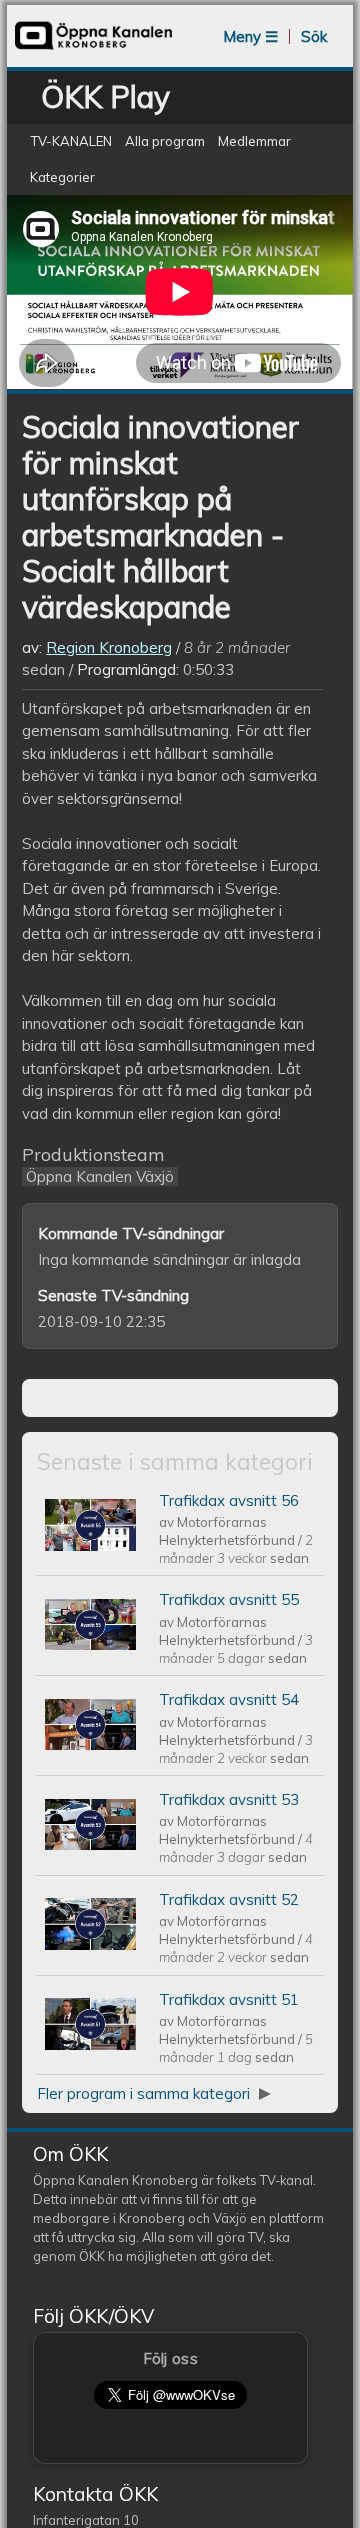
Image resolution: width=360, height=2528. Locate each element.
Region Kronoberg (109, 647)
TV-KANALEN (71, 141)
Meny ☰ (250, 36)
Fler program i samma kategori (145, 2093)
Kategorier (62, 177)
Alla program (165, 141)
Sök (314, 36)
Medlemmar (254, 141)
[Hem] (94, 47)
